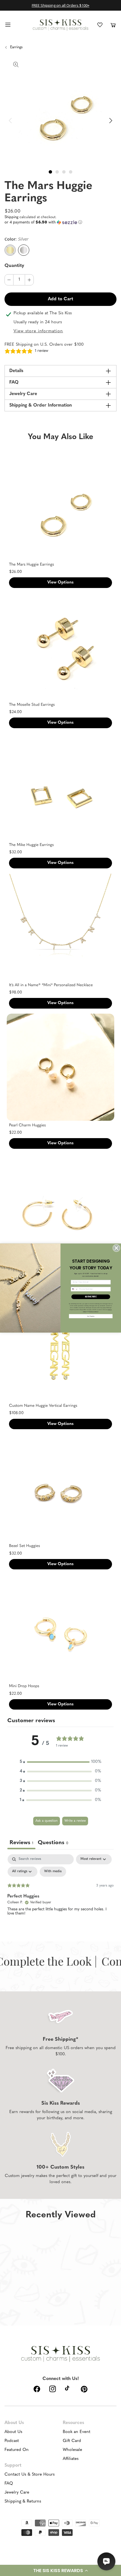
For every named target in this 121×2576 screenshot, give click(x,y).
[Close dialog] (116, 1248)
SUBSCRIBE (91, 1297)
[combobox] (74, 1289)
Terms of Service (94, 1312)
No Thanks (91, 1316)
